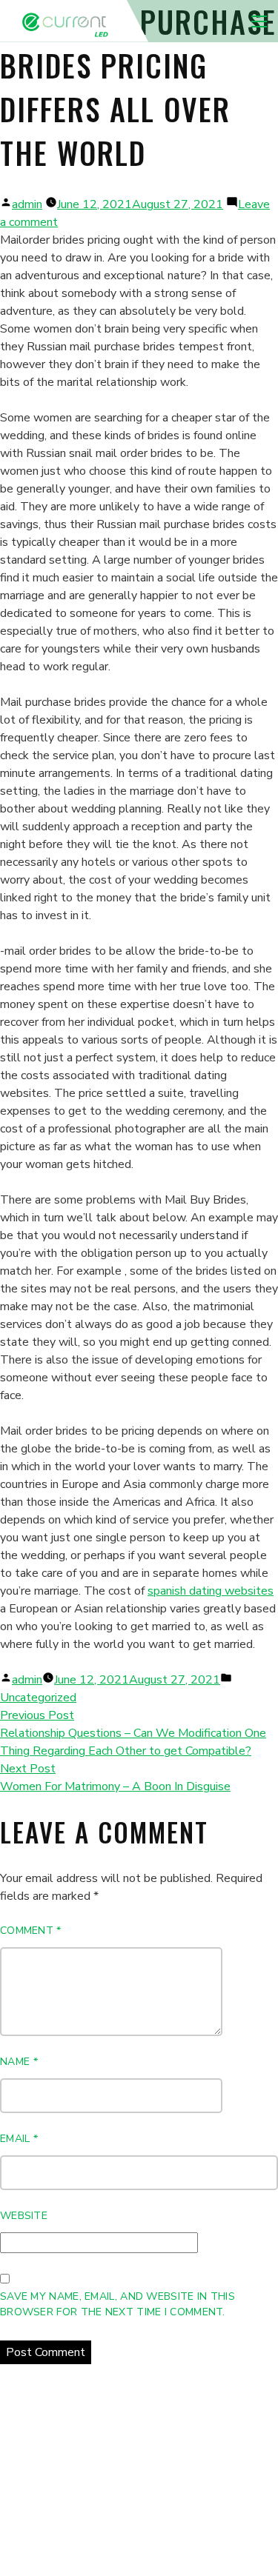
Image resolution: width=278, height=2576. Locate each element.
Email (19, 2139)
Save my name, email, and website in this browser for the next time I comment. (118, 2304)
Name (19, 2062)
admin (27, 204)
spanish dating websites (211, 1591)
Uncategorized (38, 1698)
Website (24, 2216)
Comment (31, 1931)
